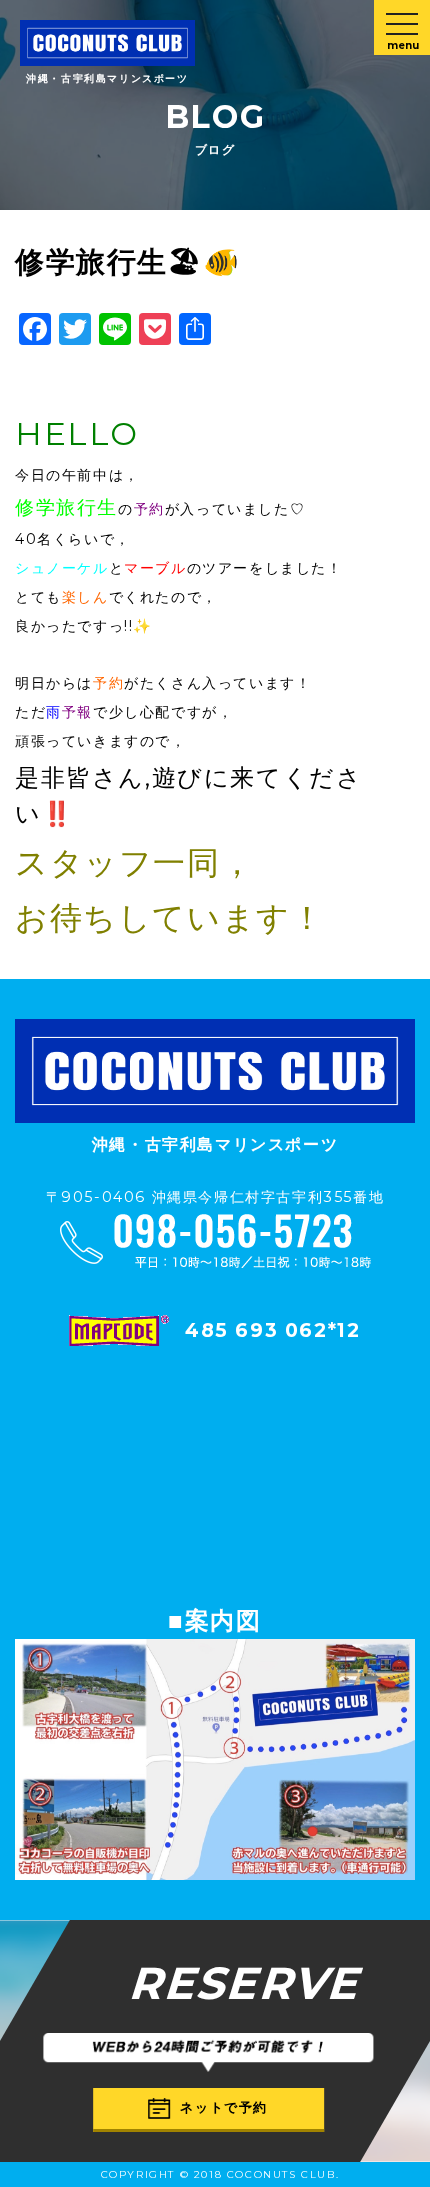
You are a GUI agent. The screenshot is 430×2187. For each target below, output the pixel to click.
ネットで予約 (224, 2107)
